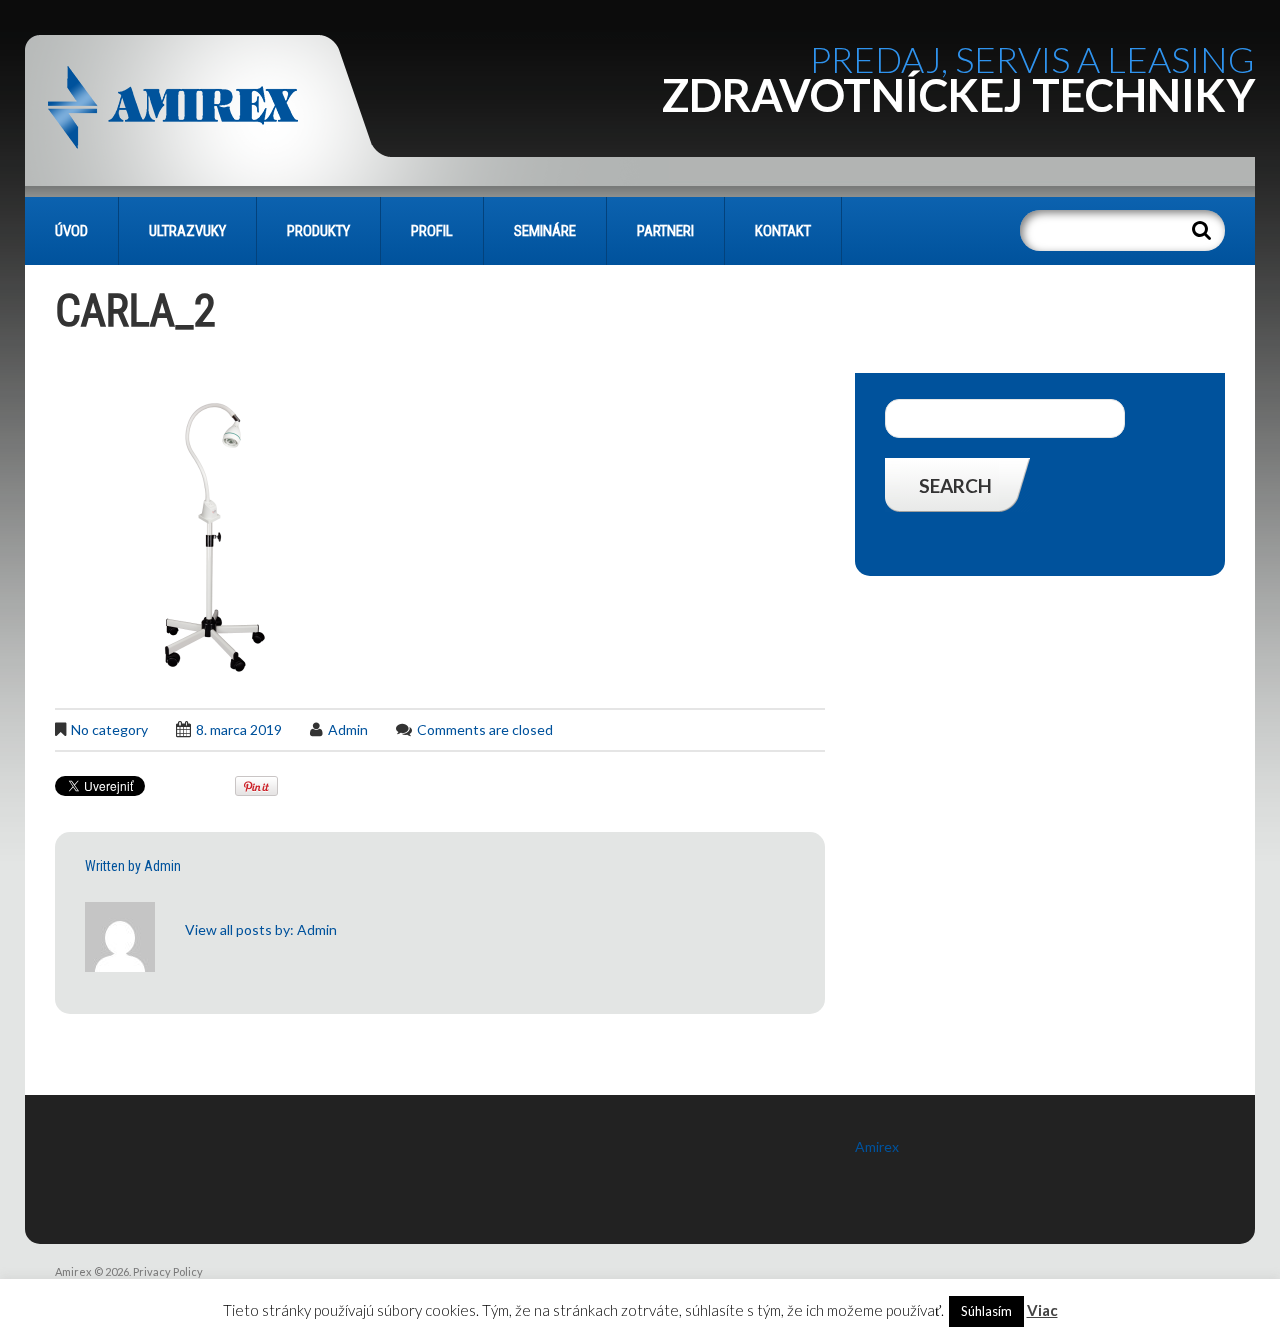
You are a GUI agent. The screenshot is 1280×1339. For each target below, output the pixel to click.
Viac (1042, 1310)
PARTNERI (665, 231)
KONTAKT (783, 231)
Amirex (877, 1146)
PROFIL (432, 231)
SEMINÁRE (545, 231)
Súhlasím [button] (986, 1311)
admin (348, 729)
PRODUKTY (318, 231)
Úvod (71, 231)
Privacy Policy (168, 1271)
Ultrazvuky (187, 231)
